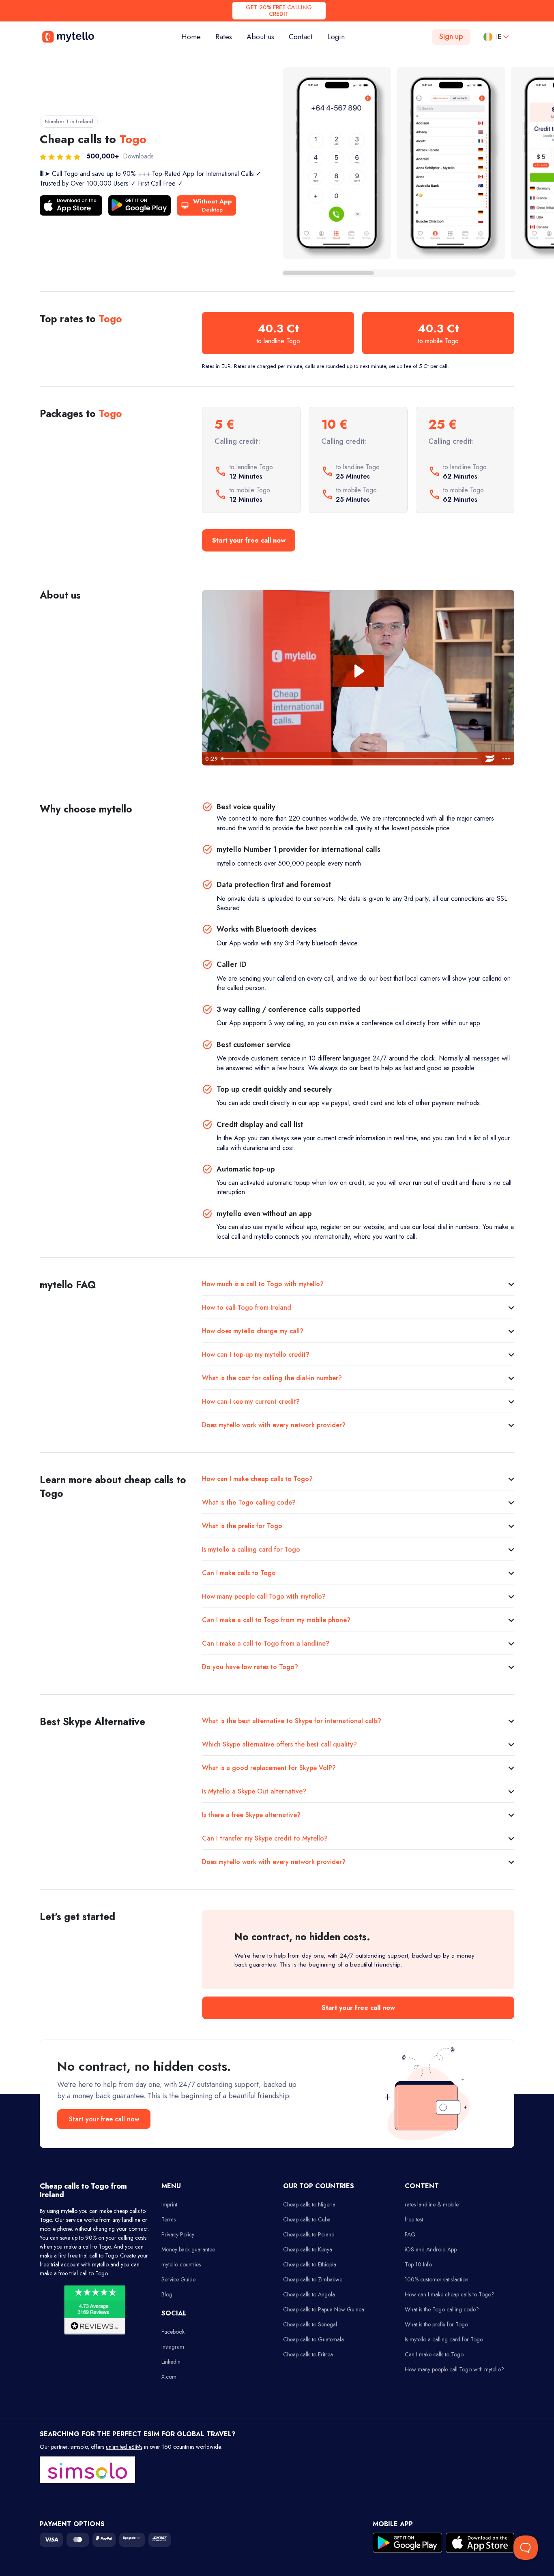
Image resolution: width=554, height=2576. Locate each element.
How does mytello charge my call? (253, 1331)
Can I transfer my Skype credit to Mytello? (265, 1838)
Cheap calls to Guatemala (314, 2339)
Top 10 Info (418, 2264)
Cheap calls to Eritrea (308, 2354)
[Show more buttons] (506, 759)
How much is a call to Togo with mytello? (263, 1284)
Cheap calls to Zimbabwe (313, 2279)
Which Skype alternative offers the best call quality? (279, 1744)
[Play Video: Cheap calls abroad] (358, 671)
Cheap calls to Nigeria (309, 2204)
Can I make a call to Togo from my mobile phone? (276, 1620)
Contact (301, 37)
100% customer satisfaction (437, 2279)
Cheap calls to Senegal (310, 2324)
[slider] (350, 759)
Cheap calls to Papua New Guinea (324, 2309)
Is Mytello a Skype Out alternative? (254, 1791)
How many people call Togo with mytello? (264, 1596)
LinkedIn (171, 2362)
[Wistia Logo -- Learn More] (490, 759)
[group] (337, 163)
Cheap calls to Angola (309, 2294)
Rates (224, 37)
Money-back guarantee (188, 2249)
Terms (169, 2219)
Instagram (173, 2347)
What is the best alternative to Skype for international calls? (292, 1721)
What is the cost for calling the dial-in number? (272, 1378)
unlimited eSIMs (124, 2447)
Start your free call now (249, 540)
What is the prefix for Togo (242, 1526)
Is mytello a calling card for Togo (251, 1549)
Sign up (451, 36)
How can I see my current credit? (251, 1401)
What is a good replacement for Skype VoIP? (269, 1768)
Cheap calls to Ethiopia (310, 2264)
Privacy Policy (178, 2234)
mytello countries (181, 2264)
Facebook (173, 2332)
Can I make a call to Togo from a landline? (266, 1643)
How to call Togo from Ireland (247, 1307)
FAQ (410, 2234)
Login (336, 37)
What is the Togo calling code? (249, 1502)
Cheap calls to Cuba (307, 2219)
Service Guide (178, 2279)
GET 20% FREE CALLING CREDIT (279, 11)
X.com (169, 2377)
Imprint (169, 2204)
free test (414, 2219)
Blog (167, 2294)
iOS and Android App (431, 2249)
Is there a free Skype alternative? (251, 1815)
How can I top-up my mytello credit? (256, 1354)
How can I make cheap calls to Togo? (257, 1479)
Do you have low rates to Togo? (250, 1667)
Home (195, 37)
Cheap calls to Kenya (308, 2249)
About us (260, 37)
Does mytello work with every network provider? (274, 1425)
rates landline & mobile (432, 2204)
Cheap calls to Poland (309, 2234)
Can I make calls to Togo (239, 1573)
